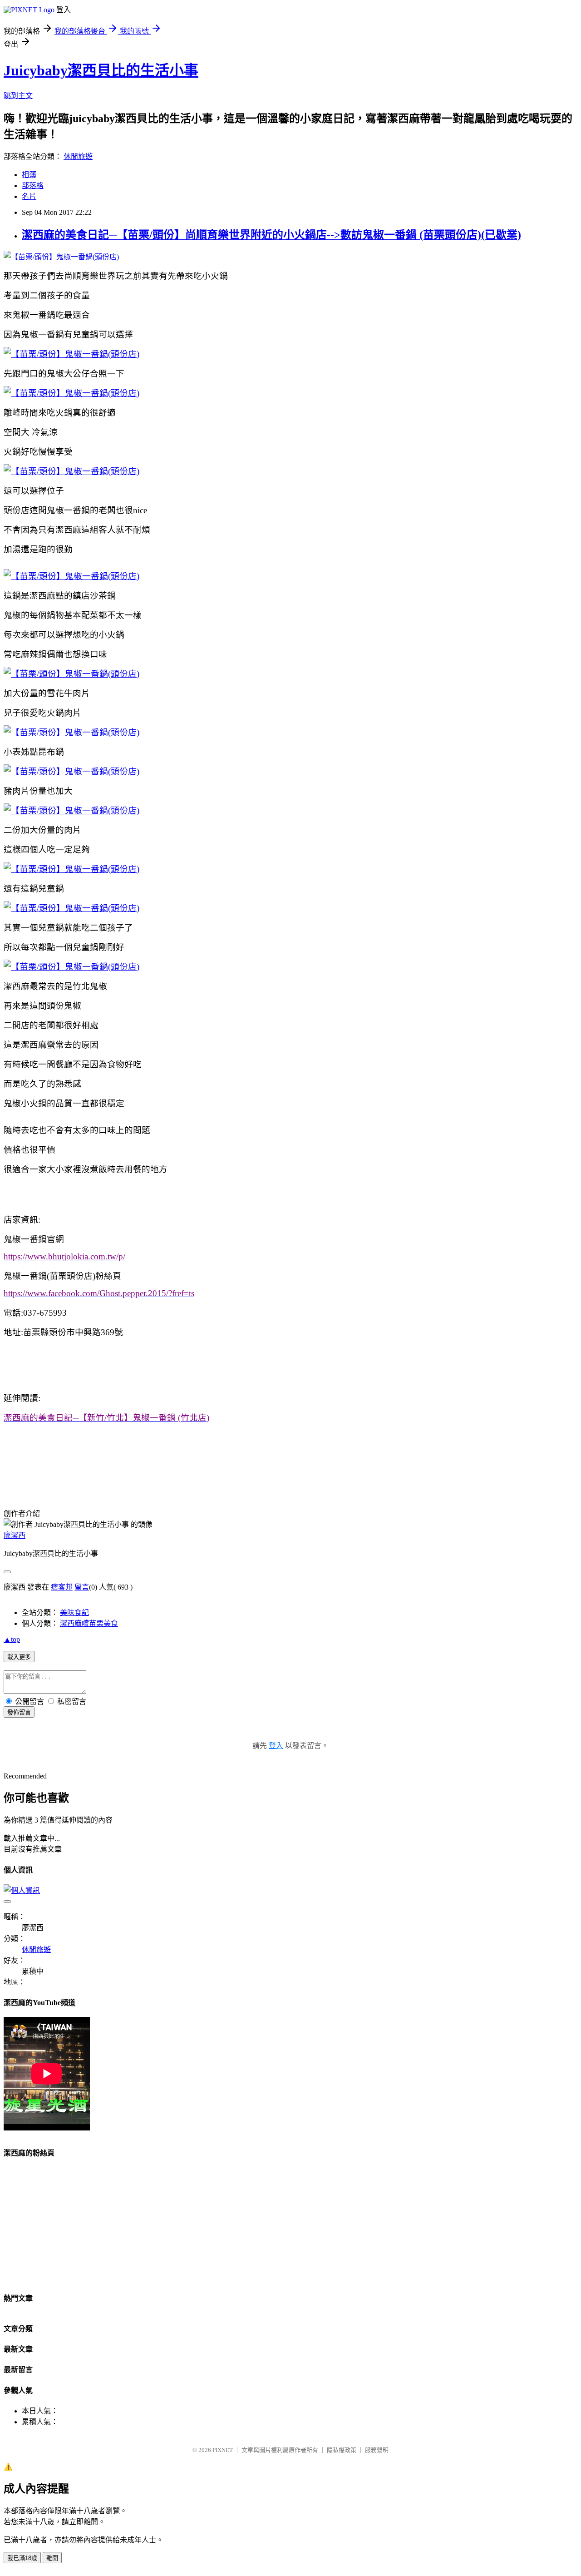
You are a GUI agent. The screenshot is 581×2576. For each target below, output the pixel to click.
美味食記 (74, 1612)
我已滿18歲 (22, 2558)
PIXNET (223, 2450)
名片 (29, 196)
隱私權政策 (342, 2450)
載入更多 (19, 1657)
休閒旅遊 (78, 156)
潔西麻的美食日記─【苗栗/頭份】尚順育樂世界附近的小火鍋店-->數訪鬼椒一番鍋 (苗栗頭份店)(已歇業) (271, 235)
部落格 (33, 186)
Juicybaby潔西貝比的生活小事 (101, 70)
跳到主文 (18, 96)
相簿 (29, 175)
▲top (12, 1639)
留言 (82, 1587)
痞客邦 (62, 1587)
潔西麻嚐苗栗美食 (89, 1623)
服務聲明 (377, 2450)
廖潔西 (15, 1535)
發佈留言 (19, 1712)
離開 (52, 2558)
